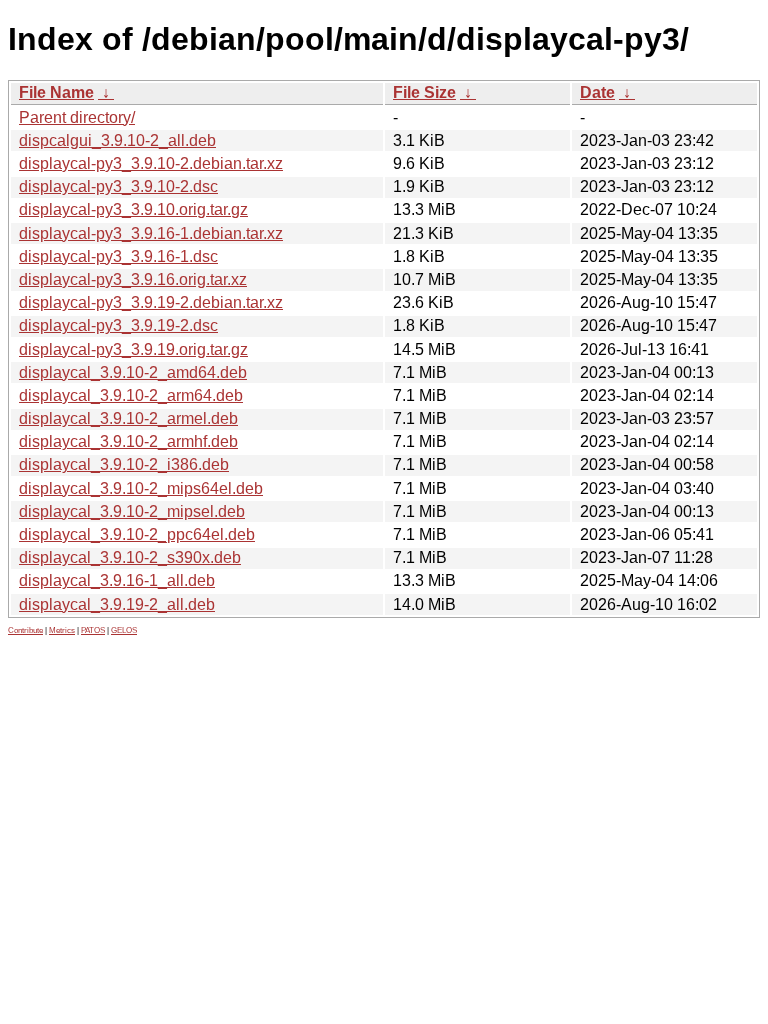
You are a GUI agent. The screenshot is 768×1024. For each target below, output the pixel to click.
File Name (56, 92)
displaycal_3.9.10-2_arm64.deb (131, 395)
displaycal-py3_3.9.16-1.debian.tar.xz (151, 233)
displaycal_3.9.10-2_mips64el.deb (141, 488)
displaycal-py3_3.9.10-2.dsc (118, 186)
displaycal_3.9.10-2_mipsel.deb (132, 511)
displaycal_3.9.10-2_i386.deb (124, 464)
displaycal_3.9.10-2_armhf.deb (128, 441)
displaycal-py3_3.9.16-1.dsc (118, 256)
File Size (424, 92)
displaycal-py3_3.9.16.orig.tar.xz (133, 279)
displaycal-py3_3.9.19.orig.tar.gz (133, 349)
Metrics (62, 630)
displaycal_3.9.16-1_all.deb (117, 580)
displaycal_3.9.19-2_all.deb (117, 604)
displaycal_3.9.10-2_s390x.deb (130, 557)
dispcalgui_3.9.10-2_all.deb (117, 140)
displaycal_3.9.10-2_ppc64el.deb (137, 534)
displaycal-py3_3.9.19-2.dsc (118, 325)
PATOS (93, 630)
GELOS (124, 630)
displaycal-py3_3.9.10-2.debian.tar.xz (151, 163)
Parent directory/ (77, 117)
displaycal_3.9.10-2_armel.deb (128, 418)
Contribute (25, 630)
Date (597, 92)
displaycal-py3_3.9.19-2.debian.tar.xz (151, 302)
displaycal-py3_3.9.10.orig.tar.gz (133, 209)
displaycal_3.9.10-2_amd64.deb (133, 372)
